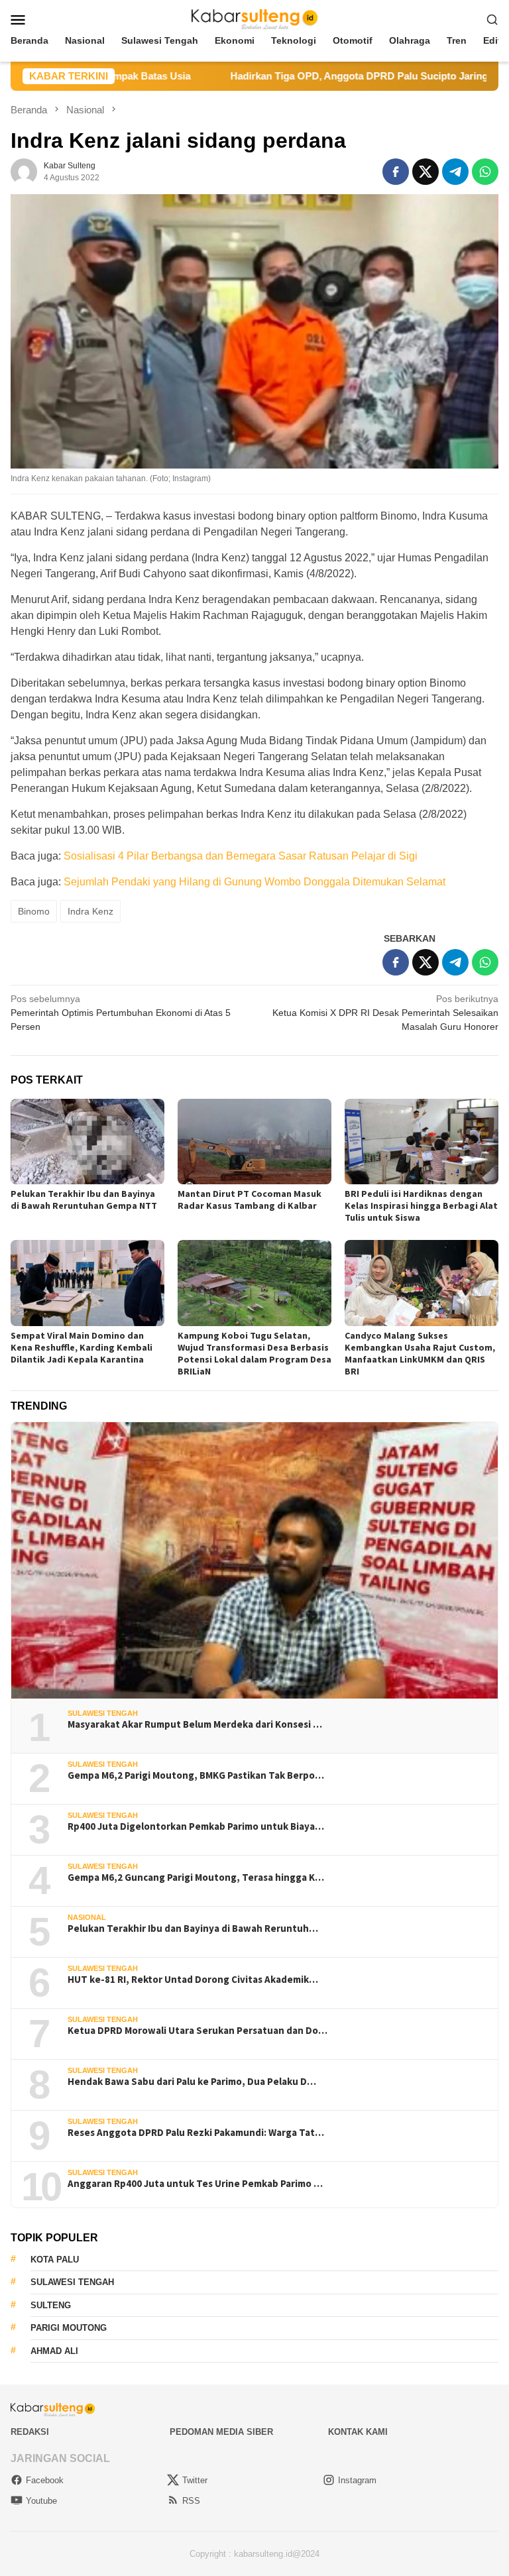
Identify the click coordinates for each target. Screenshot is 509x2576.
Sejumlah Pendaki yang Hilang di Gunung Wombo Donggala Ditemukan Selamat (254, 882)
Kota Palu (55, 2260)
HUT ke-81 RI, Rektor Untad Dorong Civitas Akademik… (193, 1980)
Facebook (45, 2480)
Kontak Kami (358, 2432)
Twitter (195, 2480)
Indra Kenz (90, 911)
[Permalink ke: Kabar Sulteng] (24, 171)
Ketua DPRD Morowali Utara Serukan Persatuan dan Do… (198, 2031)
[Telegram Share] (455, 172)
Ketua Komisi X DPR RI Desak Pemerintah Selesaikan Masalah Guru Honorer (385, 1013)
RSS (191, 2501)
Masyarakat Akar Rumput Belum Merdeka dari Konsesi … (195, 1724)
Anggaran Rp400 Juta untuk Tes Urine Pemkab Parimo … (195, 2184)
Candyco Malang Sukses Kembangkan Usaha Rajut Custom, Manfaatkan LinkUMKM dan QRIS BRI (420, 1353)
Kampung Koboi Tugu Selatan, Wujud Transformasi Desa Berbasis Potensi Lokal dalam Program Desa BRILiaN (254, 1353)
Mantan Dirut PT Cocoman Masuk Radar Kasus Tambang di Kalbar (250, 1200)
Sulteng (51, 2305)
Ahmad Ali (54, 2351)
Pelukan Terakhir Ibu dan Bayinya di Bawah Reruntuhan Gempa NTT (84, 1200)
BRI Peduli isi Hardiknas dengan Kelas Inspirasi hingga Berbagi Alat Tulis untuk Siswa (421, 1205)
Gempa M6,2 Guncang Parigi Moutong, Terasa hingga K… (196, 1877)
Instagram (357, 2480)
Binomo (34, 911)
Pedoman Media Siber (221, 2432)
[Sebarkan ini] (396, 172)
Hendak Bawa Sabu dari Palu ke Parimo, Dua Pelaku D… (192, 2082)
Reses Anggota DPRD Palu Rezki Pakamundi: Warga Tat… (196, 2133)
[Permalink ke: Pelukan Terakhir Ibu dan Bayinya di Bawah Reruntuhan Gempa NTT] (87, 1142)
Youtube (41, 2501)
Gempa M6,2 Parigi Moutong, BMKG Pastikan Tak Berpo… (196, 1775)
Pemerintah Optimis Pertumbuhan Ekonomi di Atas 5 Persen (121, 1013)
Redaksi (30, 2432)
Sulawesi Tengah (103, 1713)
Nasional (87, 1917)
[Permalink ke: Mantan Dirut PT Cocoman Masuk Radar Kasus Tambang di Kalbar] (254, 1142)
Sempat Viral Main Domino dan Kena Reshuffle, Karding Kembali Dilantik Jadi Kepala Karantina (82, 1347)
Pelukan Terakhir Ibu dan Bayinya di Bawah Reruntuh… (193, 1929)
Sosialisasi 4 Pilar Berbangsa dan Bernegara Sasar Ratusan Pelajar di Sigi (241, 856)
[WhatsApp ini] (485, 172)
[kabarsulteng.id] (255, 19)
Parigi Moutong (69, 2328)
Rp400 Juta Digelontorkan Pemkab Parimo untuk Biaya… (196, 1826)
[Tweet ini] (425, 172)
